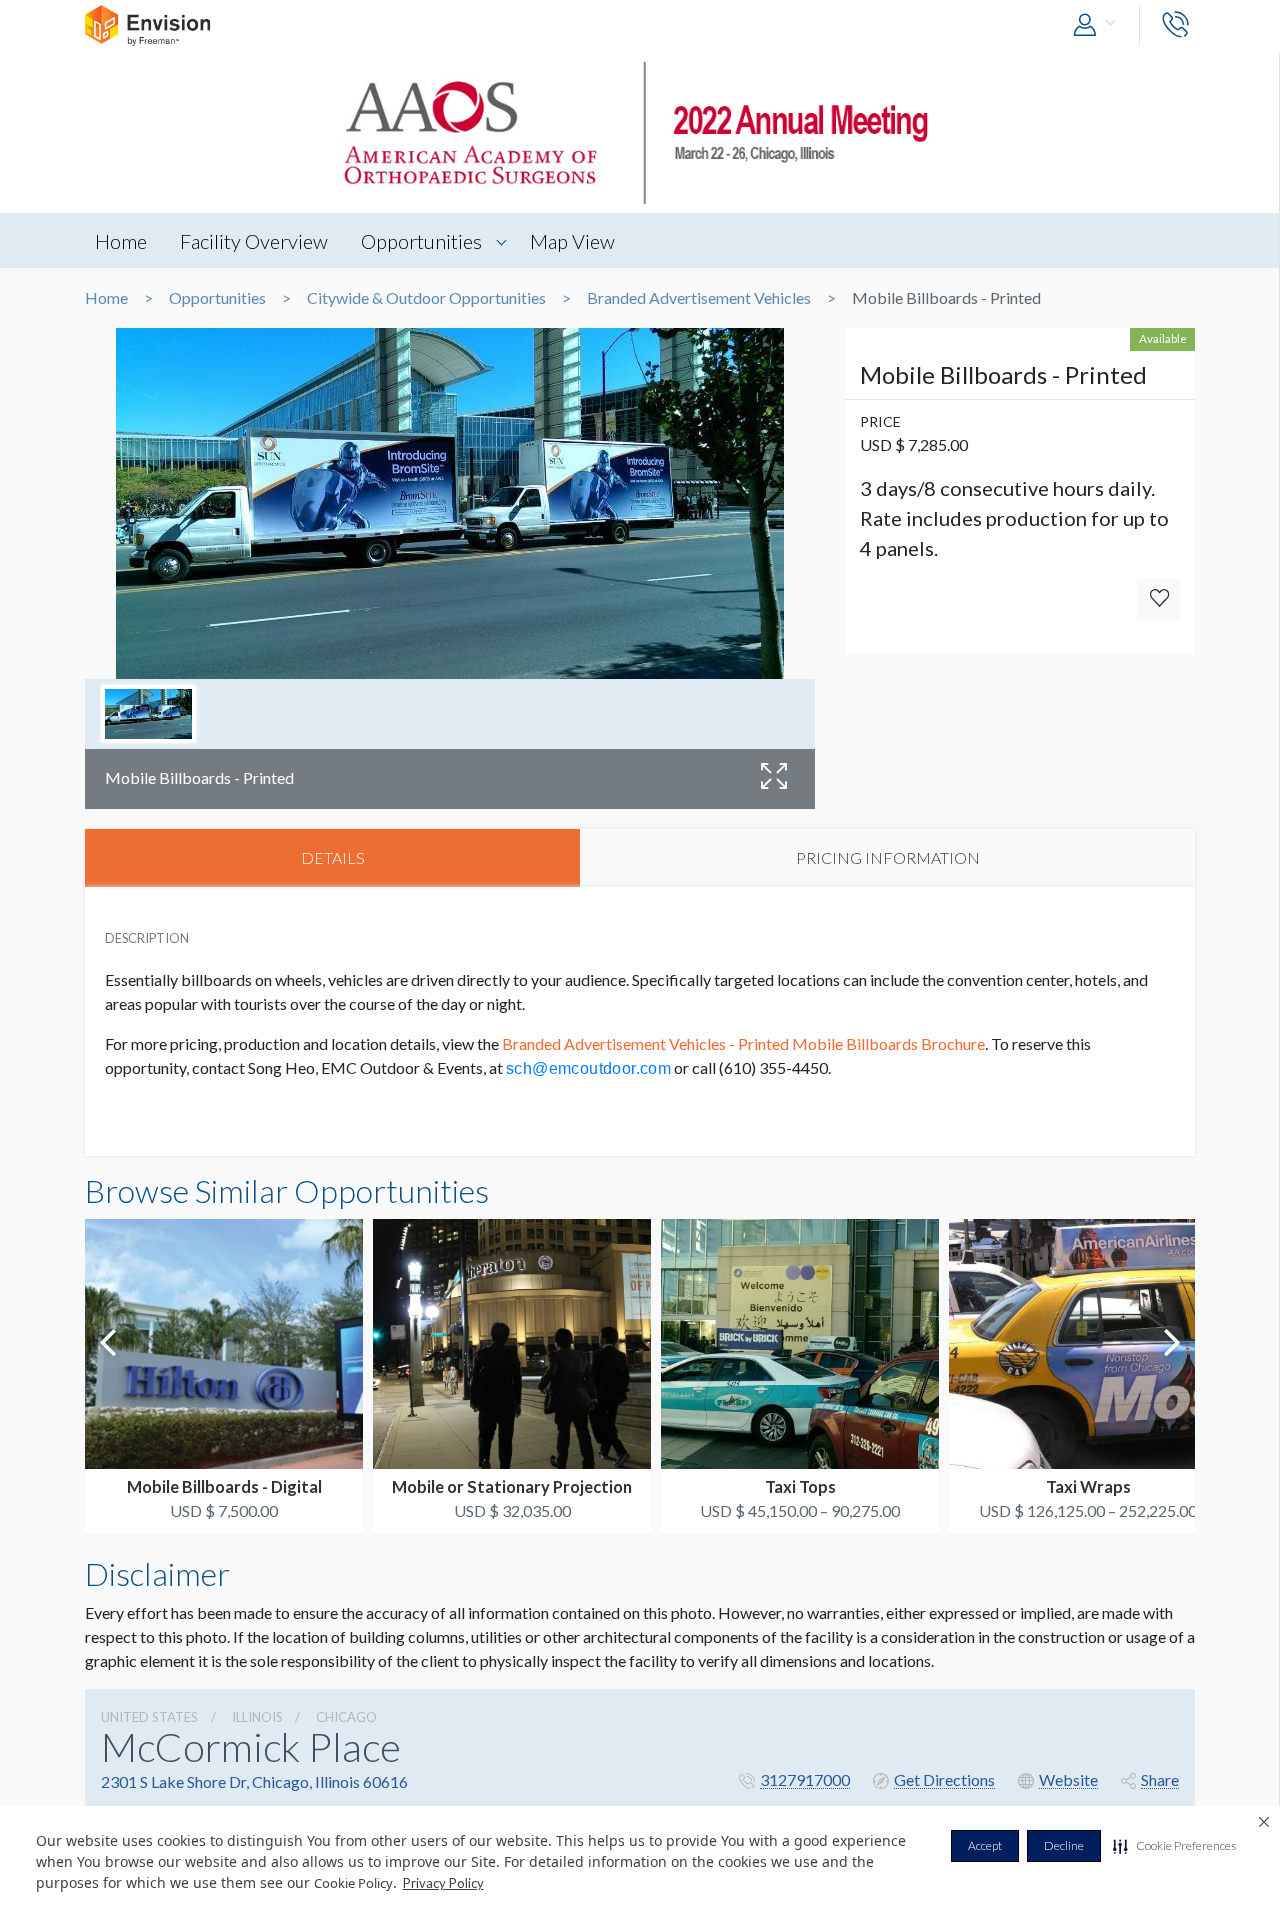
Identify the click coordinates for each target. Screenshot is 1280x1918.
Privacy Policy (443, 1883)
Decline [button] (1064, 1845)
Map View (572, 241)
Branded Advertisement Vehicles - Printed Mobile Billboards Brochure (743, 1043)
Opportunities (421, 241)
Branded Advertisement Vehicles (699, 298)
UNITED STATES (149, 1717)
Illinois (257, 1717)
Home (121, 241)
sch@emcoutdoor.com (588, 1068)
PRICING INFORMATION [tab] (888, 857)
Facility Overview (254, 241)
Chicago (346, 1717)
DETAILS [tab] (333, 857)
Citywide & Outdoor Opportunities (426, 298)
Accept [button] (985, 1845)
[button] (1174, 1846)
